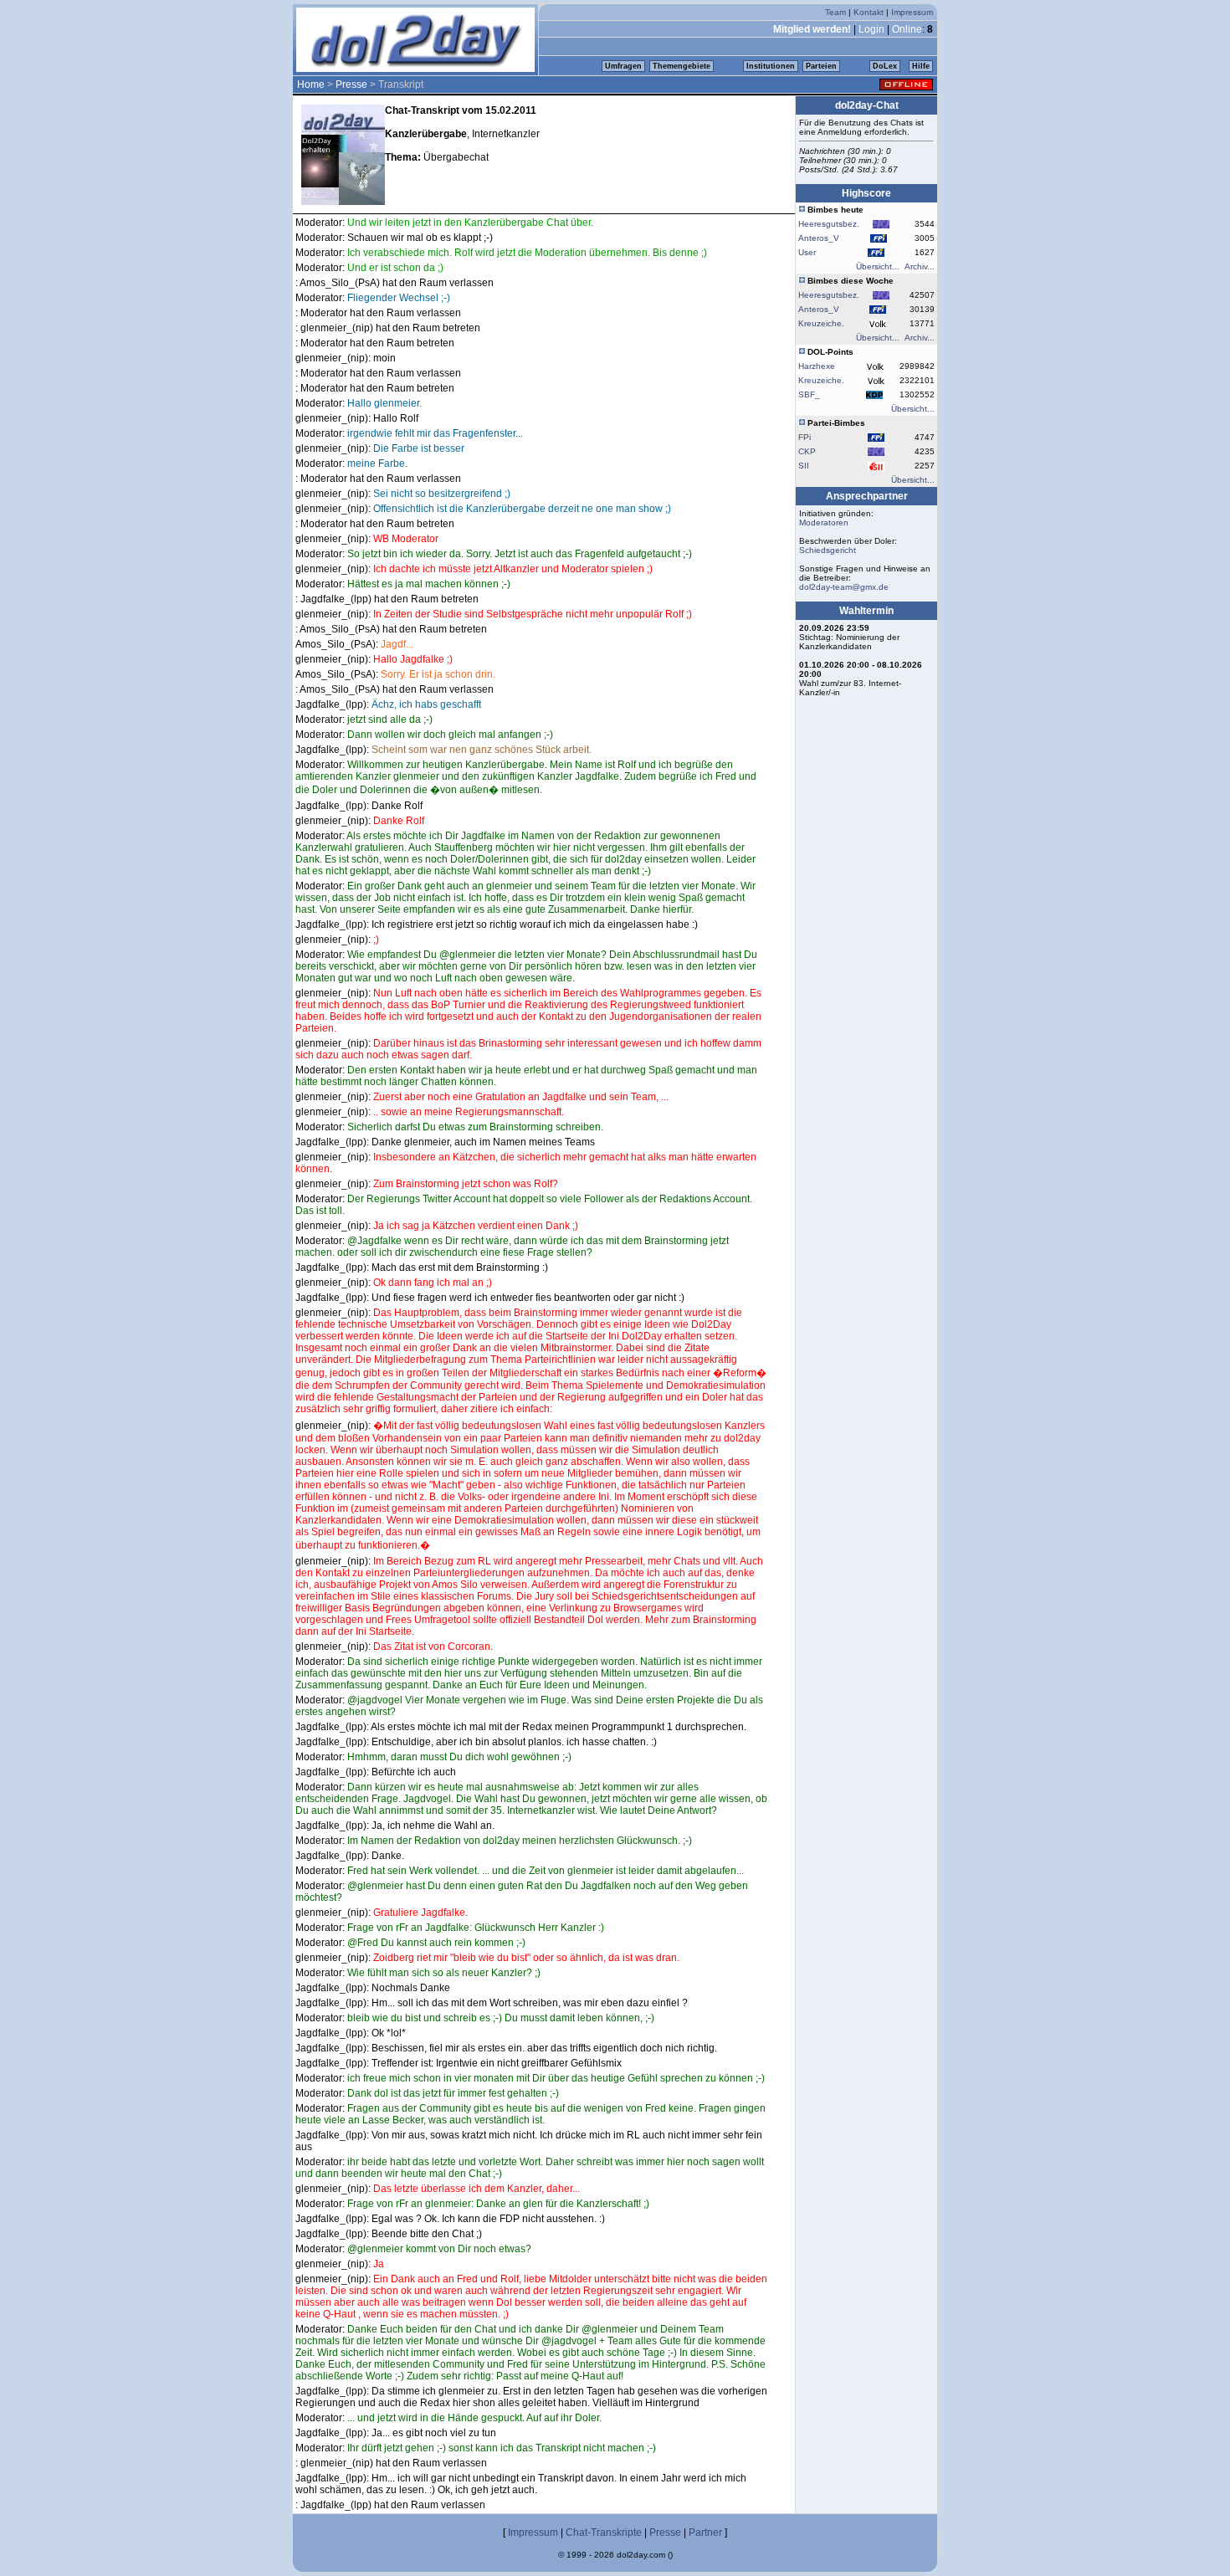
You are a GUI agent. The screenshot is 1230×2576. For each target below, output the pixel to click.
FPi (805, 437)
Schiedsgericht (828, 550)
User (807, 252)
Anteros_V (819, 238)
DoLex (885, 66)
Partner (705, 2532)
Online (907, 29)
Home (311, 85)
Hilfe (921, 66)
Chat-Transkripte (604, 2532)
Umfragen (623, 66)
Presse (351, 85)
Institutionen (771, 66)
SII (804, 466)
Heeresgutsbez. (829, 224)
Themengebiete (682, 66)
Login (871, 29)
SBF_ (809, 394)
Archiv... (920, 266)
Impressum (912, 12)
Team (835, 12)
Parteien (821, 66)
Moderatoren (824, 522)
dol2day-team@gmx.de (844, 587)
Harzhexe (817, 366)
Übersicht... (878, 266)
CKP (807, 451)
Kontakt (869, 12)
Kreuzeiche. (821, 323)
